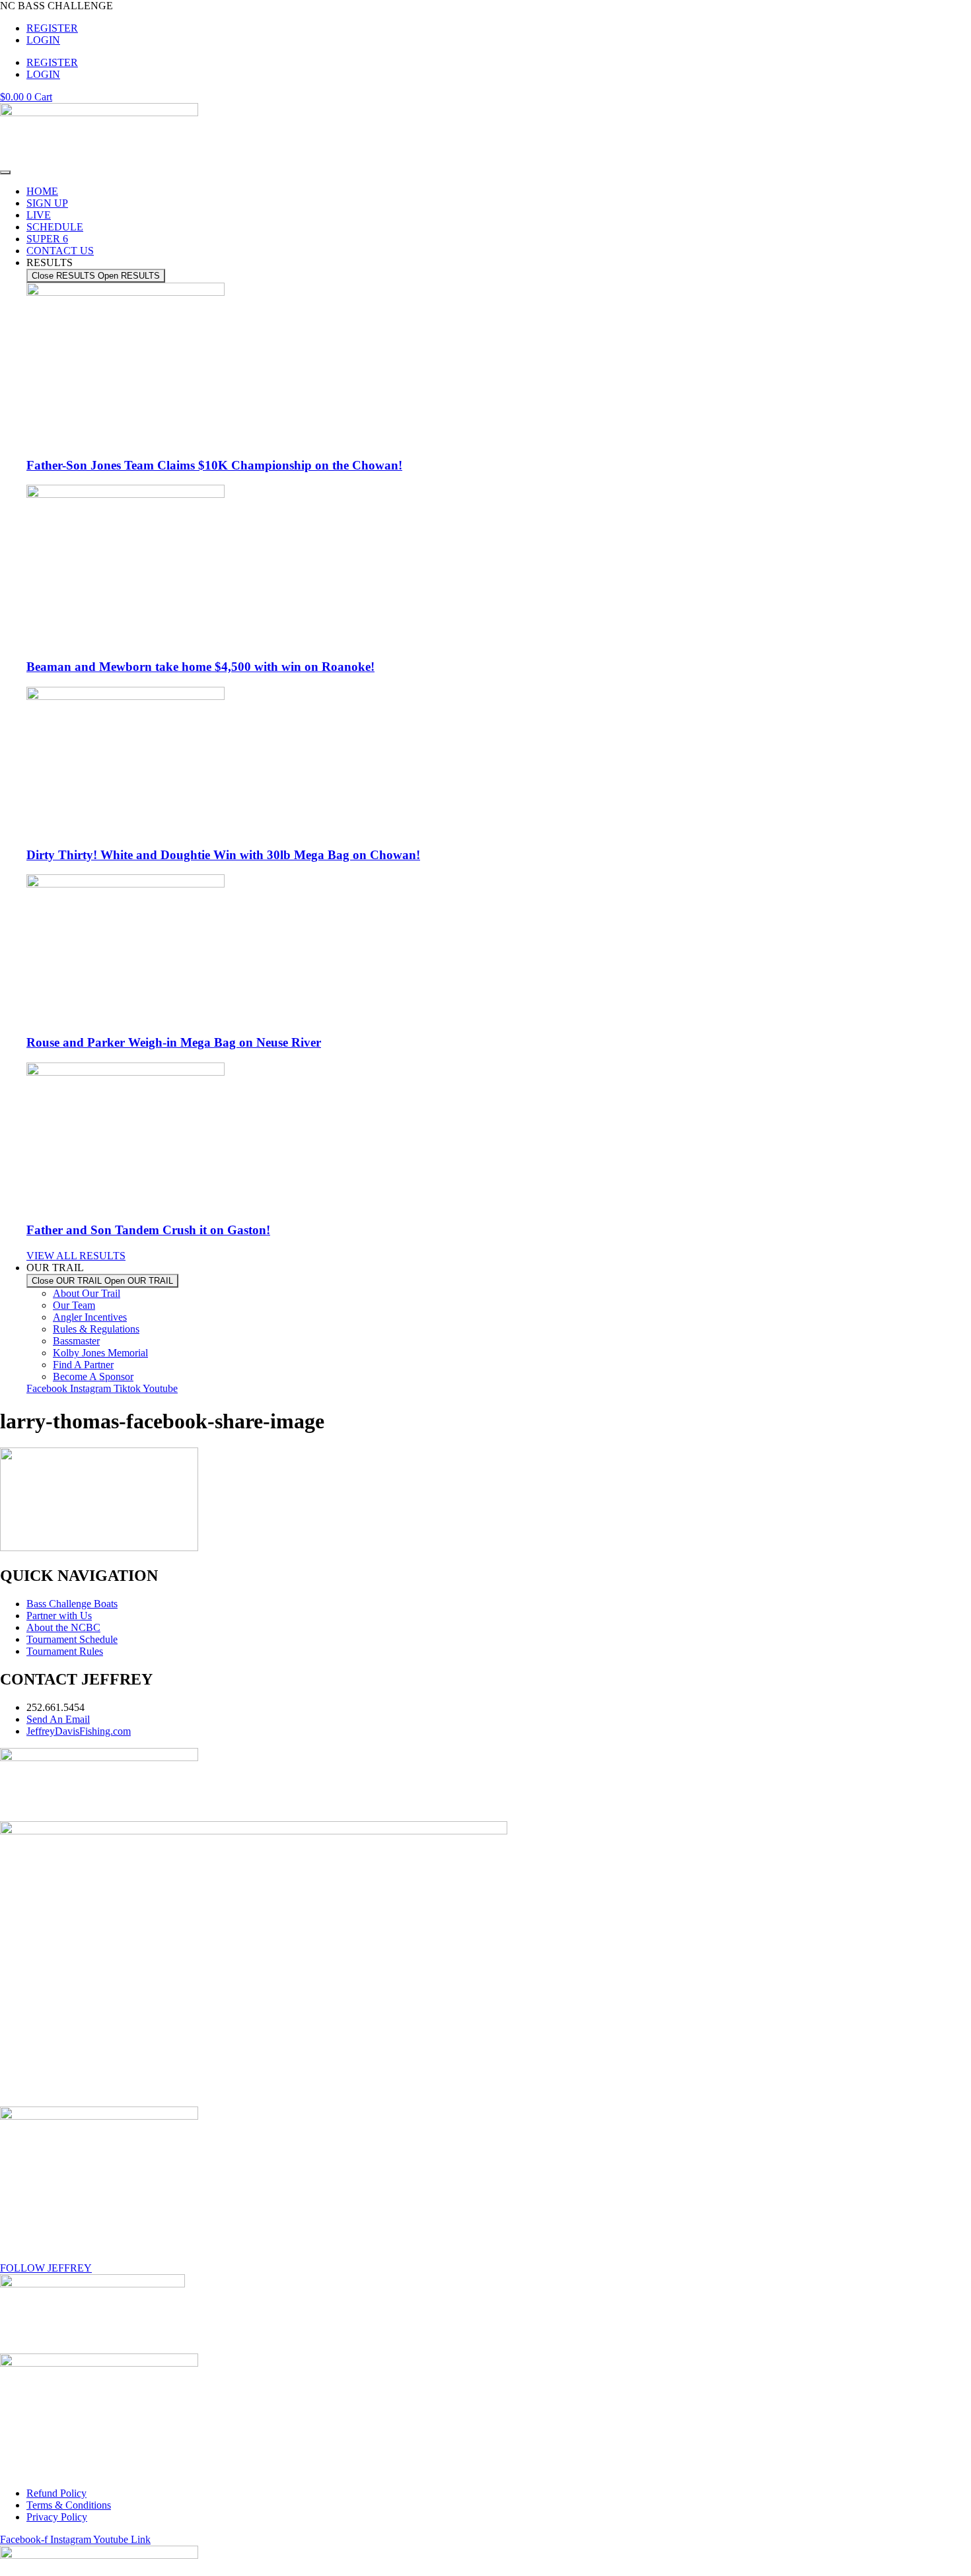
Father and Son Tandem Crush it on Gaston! (148, 1230)
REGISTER (52, 28)
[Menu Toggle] (5, 172)
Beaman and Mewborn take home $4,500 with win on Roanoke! (200, 667)
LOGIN (43, 40)
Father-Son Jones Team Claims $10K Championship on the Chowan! (214, 465)
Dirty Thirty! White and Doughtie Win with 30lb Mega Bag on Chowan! (223, 855)
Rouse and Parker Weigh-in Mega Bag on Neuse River (174, 1042)
